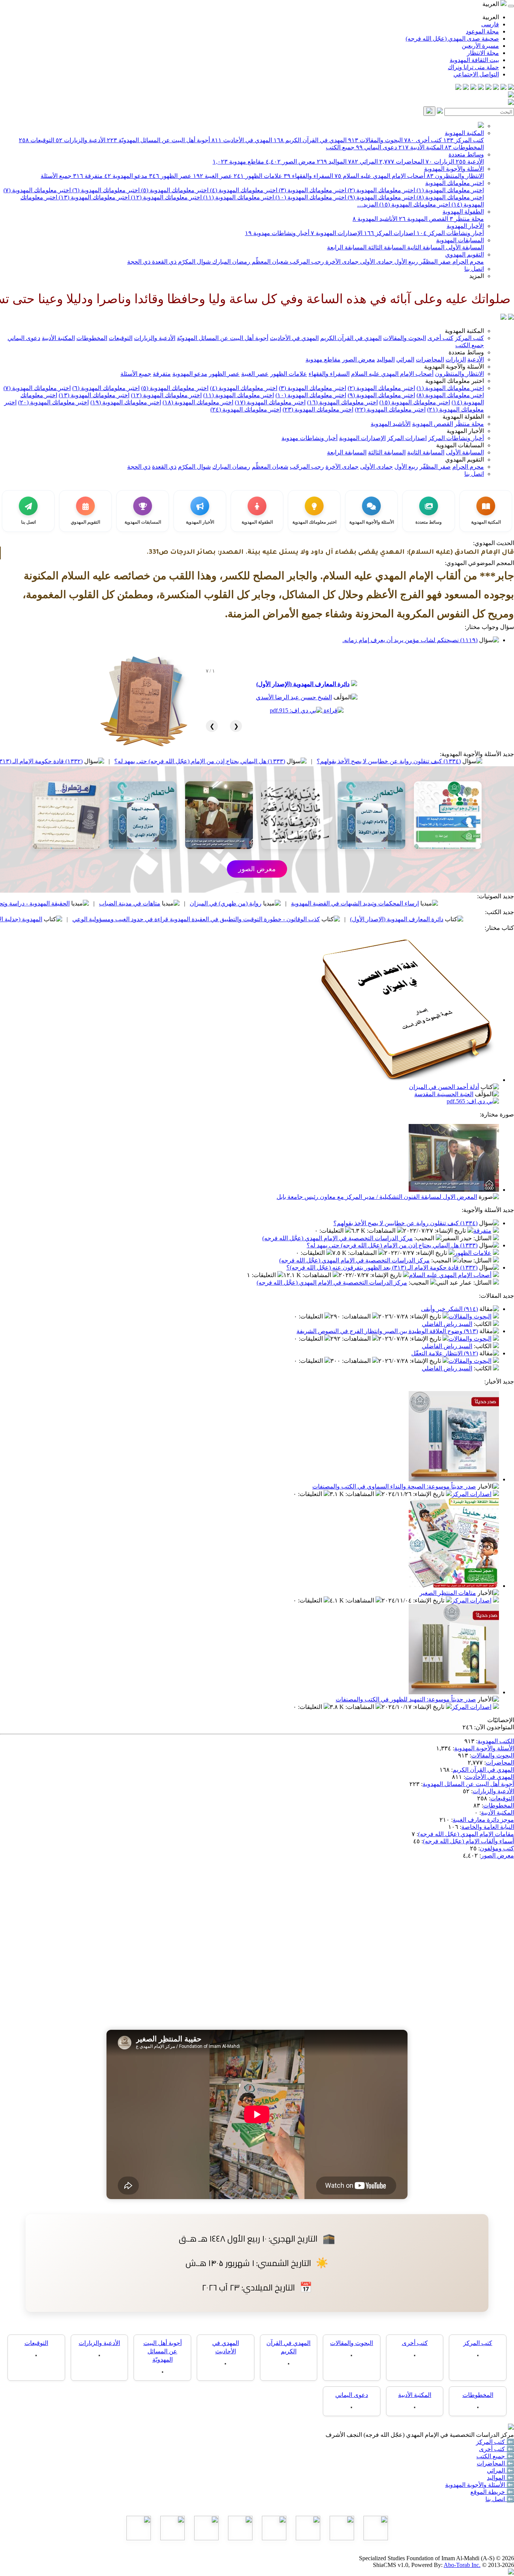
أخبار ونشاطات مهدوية (277, 233)
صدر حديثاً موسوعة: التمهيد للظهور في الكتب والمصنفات (406, 1699)
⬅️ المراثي (500, 2470)
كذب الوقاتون (49, 903)
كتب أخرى (423, 140)
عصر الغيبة (213, 176)
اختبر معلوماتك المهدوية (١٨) (198, 402)
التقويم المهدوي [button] (465, 459)
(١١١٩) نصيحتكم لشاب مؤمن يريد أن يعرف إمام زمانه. (410, 640)
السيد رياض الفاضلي (447, 1324)
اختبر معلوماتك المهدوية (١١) (238, 197)
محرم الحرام (467, 262)
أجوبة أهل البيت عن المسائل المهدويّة (158, 140)
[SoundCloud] (473, 88)
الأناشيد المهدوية (375, 219)
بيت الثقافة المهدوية (474, 60)
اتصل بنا (474, 269)
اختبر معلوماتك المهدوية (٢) (381, 190)
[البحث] (429, 111)
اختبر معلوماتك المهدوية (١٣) (93, 197)
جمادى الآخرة (341, 262)
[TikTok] (466, 88)
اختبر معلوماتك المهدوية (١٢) (166, 197)
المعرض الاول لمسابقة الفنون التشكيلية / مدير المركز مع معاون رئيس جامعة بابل (377, 1197)
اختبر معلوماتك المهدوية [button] (455, 381)
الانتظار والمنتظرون (455, 176)
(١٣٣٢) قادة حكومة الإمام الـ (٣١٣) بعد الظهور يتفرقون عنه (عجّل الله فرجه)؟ (382, 1267)
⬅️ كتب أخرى (497, 2449)
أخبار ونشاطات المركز (450, 233)
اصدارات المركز (389, 233)
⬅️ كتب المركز (495, 2442)
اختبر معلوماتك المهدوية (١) (449, 190)
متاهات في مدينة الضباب (233, 903)
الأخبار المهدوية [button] (465, 431)
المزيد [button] (477, 276)
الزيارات (440, 162)
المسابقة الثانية (425, 247)
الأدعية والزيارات (81, 140)
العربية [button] (491, 4)
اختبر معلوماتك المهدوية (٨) (449, 197)
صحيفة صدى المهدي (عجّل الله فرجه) (452, 39)
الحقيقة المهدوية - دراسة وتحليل (134, 903)
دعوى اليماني (376, 147)
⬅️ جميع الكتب (495, 2456)
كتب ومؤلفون (497, 1848)
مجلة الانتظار (483, 53)
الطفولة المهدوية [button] (463, 417)
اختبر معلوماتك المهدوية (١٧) (270, 402)
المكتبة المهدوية (464, 133)
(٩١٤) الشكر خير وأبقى (449, 1309)
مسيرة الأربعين (480, 46)
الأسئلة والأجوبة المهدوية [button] (454, 367)
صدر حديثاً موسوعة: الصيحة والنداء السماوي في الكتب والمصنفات (394, 1486)
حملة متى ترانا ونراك (473, 67)
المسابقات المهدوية (460, 240)
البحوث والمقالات (375, 140)
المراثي (363, 162)
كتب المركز (464, 140)
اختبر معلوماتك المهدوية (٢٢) (390, 409)
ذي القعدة (163, 262)
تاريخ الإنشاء (451, 1231)
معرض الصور (290, 162)
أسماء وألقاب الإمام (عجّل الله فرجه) (468, 1841)
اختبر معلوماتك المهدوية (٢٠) (53, 402)
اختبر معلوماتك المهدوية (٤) (243, 190)
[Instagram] (488, 88)
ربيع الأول (405, 262)
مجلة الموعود (482, 31)
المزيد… (367, 204)
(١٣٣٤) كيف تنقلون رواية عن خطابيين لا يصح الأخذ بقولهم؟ (405, 1223)
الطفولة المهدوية (463, 212)
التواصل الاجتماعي (476, 74)
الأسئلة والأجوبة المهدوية (454, 169)
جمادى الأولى (376, 262)
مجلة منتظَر (467, 219)
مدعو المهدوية (126, 176)
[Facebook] (511, 88)
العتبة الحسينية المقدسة (444, 1094)
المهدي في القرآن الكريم (310, 140)
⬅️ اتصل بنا (500, 2499)
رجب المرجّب (306, 262)
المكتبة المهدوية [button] (464, 331)
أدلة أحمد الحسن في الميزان (444, 1087)
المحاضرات (402, 162)
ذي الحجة (139, 262)
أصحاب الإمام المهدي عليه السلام (380, 176)
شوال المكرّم (194, 262)
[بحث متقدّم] (440, 112)
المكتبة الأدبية (421, 147)
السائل (483, 1238)
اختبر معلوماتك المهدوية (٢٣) (318, 409)
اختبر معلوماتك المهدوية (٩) (381, 197)
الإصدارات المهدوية (337, 233)
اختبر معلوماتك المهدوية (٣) (312, 190)
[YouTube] (481, 88)
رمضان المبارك (230, 262)
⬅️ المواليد (500, 2478)
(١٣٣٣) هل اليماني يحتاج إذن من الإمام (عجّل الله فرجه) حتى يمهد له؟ (303, 761)
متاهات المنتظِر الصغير (448, 1593)
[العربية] (503, 318)
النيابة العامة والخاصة (488, 1827)
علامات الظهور (258, 176)
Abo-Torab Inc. (462, 2565)
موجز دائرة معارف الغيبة (483, 1820)
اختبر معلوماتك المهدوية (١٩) (126, 402)
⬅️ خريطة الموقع (492, 2492)
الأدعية (470, 162)
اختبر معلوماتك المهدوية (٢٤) (246, 409)
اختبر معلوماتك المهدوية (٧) (37, 190)
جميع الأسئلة (56, 176)
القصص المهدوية (424, 219)
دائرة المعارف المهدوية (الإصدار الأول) (303, 684)
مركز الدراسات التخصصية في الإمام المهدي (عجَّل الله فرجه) (338, 1238)
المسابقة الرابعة (347, 247)
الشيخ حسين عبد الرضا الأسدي (294, 697)
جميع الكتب (340, 147)
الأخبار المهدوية (465, 226)
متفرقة (88, 176)
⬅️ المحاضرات (495, 2463)
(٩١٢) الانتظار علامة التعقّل (445, 1353)
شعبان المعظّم (269, 262)
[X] (496, 88)
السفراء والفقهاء (308, 176)
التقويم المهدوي (465, 254)
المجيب (425, 1238)
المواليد (332, 162)
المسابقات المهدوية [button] (460, 445)
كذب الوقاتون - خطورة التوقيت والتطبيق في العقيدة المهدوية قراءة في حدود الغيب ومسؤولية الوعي (300, 919)
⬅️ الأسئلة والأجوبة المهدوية (480, 2485)
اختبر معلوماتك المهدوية (455, 183)
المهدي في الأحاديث (242, 140)
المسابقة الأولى (464, 247)
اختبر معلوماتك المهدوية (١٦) (342, 402)
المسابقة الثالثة (386, 247)
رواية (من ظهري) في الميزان (329, 903)
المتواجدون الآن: (494, 1727)
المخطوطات (464, 147)
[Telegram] (503, 88)
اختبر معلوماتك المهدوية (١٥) (414, 204)
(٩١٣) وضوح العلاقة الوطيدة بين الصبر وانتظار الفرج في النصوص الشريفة (387, 1331)
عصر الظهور (170, 176)
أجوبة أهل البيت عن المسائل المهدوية (468, 1784)
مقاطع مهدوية (238, 162)
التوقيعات (36, 140)
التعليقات (332, 1231)
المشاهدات (382, 1231)
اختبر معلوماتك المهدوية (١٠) (310, 197)
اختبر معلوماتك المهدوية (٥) (174, 190)
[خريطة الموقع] (458, 88)
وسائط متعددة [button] (466, 352)
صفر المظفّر (434, 262)
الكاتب (483, 1324)
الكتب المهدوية (496, 1741)
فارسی (490, 24)
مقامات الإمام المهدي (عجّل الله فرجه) (466, 1834)
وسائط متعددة (466, 154)
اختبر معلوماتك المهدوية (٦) (105, 190)
